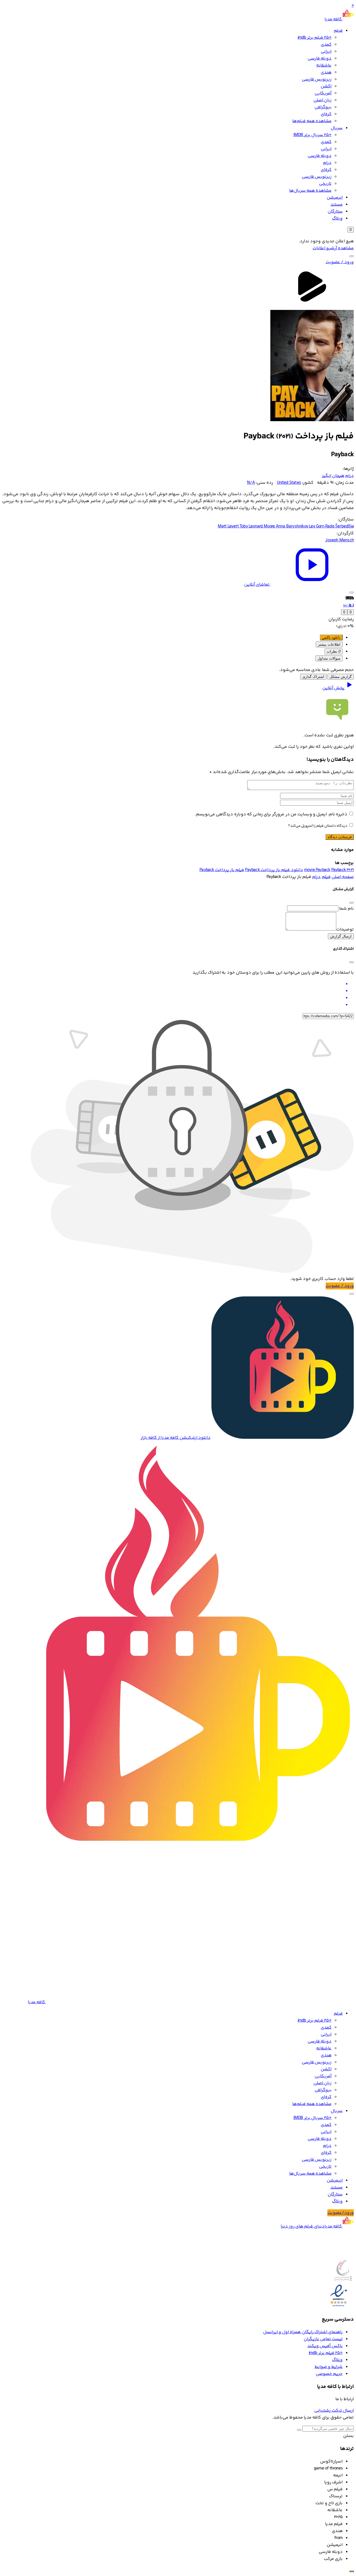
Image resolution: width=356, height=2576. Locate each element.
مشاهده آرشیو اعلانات (333, 248)
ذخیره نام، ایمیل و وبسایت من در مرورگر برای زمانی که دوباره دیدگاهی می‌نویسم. (271, 814)
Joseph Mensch (339, 540)
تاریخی (325, 184)
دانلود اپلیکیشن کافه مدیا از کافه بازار (175, 1438)
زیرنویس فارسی (317, 79)
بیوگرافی (323, 107)
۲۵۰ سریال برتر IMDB (312, 135)
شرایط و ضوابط (329, 2367)
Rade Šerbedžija (339, 526)
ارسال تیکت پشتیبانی (334, 2411)
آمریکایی (323, 93)
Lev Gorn (317, 526)
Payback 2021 (343, 870)
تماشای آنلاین (257, 585)
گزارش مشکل (341, 677)
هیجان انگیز (333, 476)
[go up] (352, 2571)
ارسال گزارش (341, 936)
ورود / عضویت (340, 262)
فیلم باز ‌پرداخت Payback (222, 870)
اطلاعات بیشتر (329, 644)
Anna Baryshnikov (292, 526)
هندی (326, 72)
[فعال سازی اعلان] (352, 593)
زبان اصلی (322, 100)
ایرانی (326, 52)
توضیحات (345, 930)
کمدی (326, 45)
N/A (251, 483)
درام (327, 163)
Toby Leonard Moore (258, 526)
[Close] (352, 903)
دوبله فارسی (320, 59)
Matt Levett (229, 526)
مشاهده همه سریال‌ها (310, 191)
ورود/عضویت (341, 2213)
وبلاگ (337, 219)
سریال (337, 128)
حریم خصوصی (329, 2374)
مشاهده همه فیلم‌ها (312, 121)
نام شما (347, 909)
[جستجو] (352, 256)
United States (289, 483)
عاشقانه (324, 66)
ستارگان (335, 212)
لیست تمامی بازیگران (323, 2339)
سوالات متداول (329, 658)
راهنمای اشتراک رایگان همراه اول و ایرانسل (303, 2332)
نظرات (334, 651)
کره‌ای (326, 114)
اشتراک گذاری (313, 677)
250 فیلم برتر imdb (315, 38)
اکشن (326, 86)
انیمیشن (335, 198)
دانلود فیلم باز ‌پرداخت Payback (274, 870)
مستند (337, 205)
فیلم (338, 31)
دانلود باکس (331, 637)
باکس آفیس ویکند (325, 2346)
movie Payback (317, 870)
